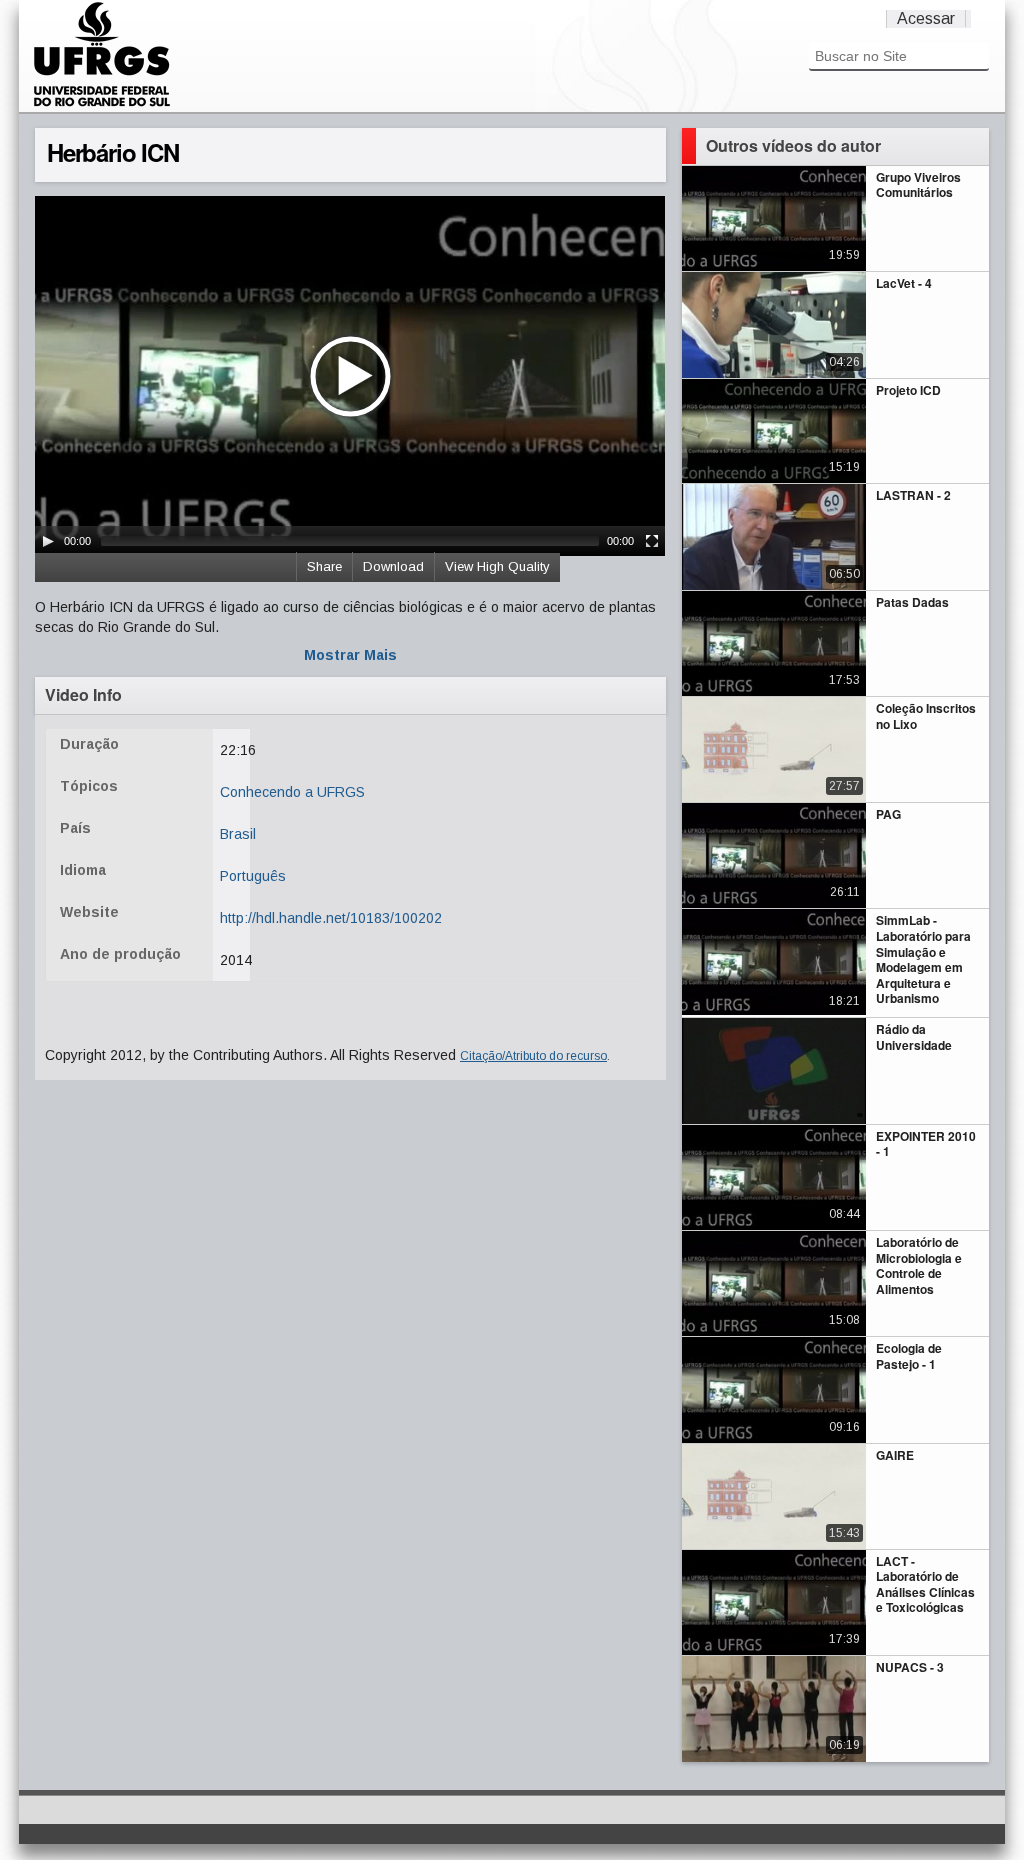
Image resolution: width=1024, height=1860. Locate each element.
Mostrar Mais (350, 655)
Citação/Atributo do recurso (533, 1056)
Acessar (926, 18)
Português (253, 876)
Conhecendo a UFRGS (292, 792)
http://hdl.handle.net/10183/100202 (331, 918)
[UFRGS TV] (102, 104)
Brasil (238, 834)
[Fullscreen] (652, 541)
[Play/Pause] (48, 541)
